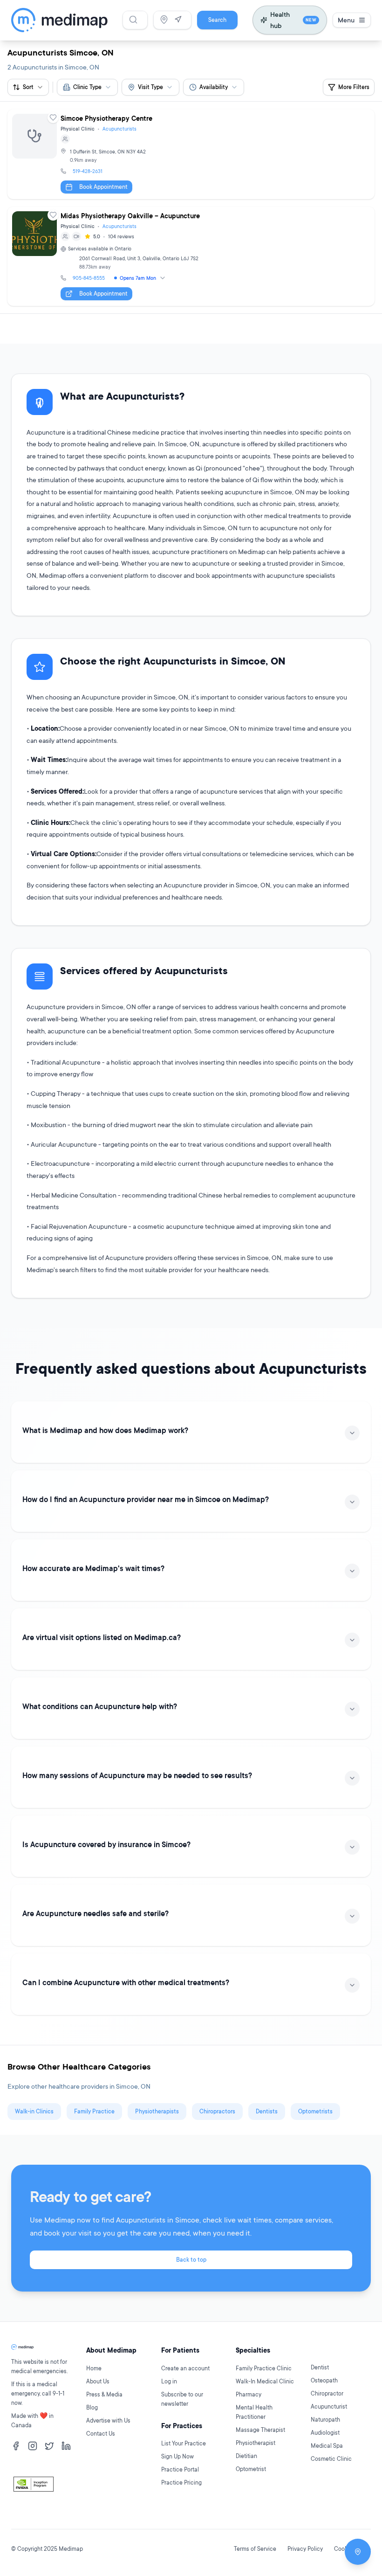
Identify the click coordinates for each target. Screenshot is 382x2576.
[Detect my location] (178, 20)
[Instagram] (33, 2446)
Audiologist (325, 2433)
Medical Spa (327, 2446)
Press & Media (104, 2394)
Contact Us (101, 2434)
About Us (98, 2381)
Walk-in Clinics (34, 2111)
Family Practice (94, 2111)
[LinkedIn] (66, 2446)
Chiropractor (327, 2393)
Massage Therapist (260, 2430)
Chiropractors (217, 2111)
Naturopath (325, 2420)
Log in (169, 2381)
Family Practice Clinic (264, 2368)
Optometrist (251, 2469)
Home (94, 2368)
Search (217, 20)
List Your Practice (184, 2443)
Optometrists (315, 2111)
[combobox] (87, 87)
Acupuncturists (119, 129)
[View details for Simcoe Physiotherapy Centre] (191, 154)
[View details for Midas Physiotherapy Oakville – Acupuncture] (191, 256)
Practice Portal (180, 2469)
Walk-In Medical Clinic (265, 2381)
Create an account (185, 2368)
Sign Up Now (177, 2456)
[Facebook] (16, 2446)
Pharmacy (249, 2394)
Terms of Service (255, 2549)
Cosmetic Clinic (331, 2459)
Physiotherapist (256, 2443)
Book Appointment (103, 187)
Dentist (320, 2367)
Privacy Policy (305, 2549)
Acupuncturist (329, 2406)
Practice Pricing (181, 2483)
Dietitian (246, 2456)
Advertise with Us (108, 2420)
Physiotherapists (157, 2111)
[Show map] (358, 2552)
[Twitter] (49, 2446)
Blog (92, 2407)
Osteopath (324, 2380)
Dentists (267, 2111)
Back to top (191, 2260)
